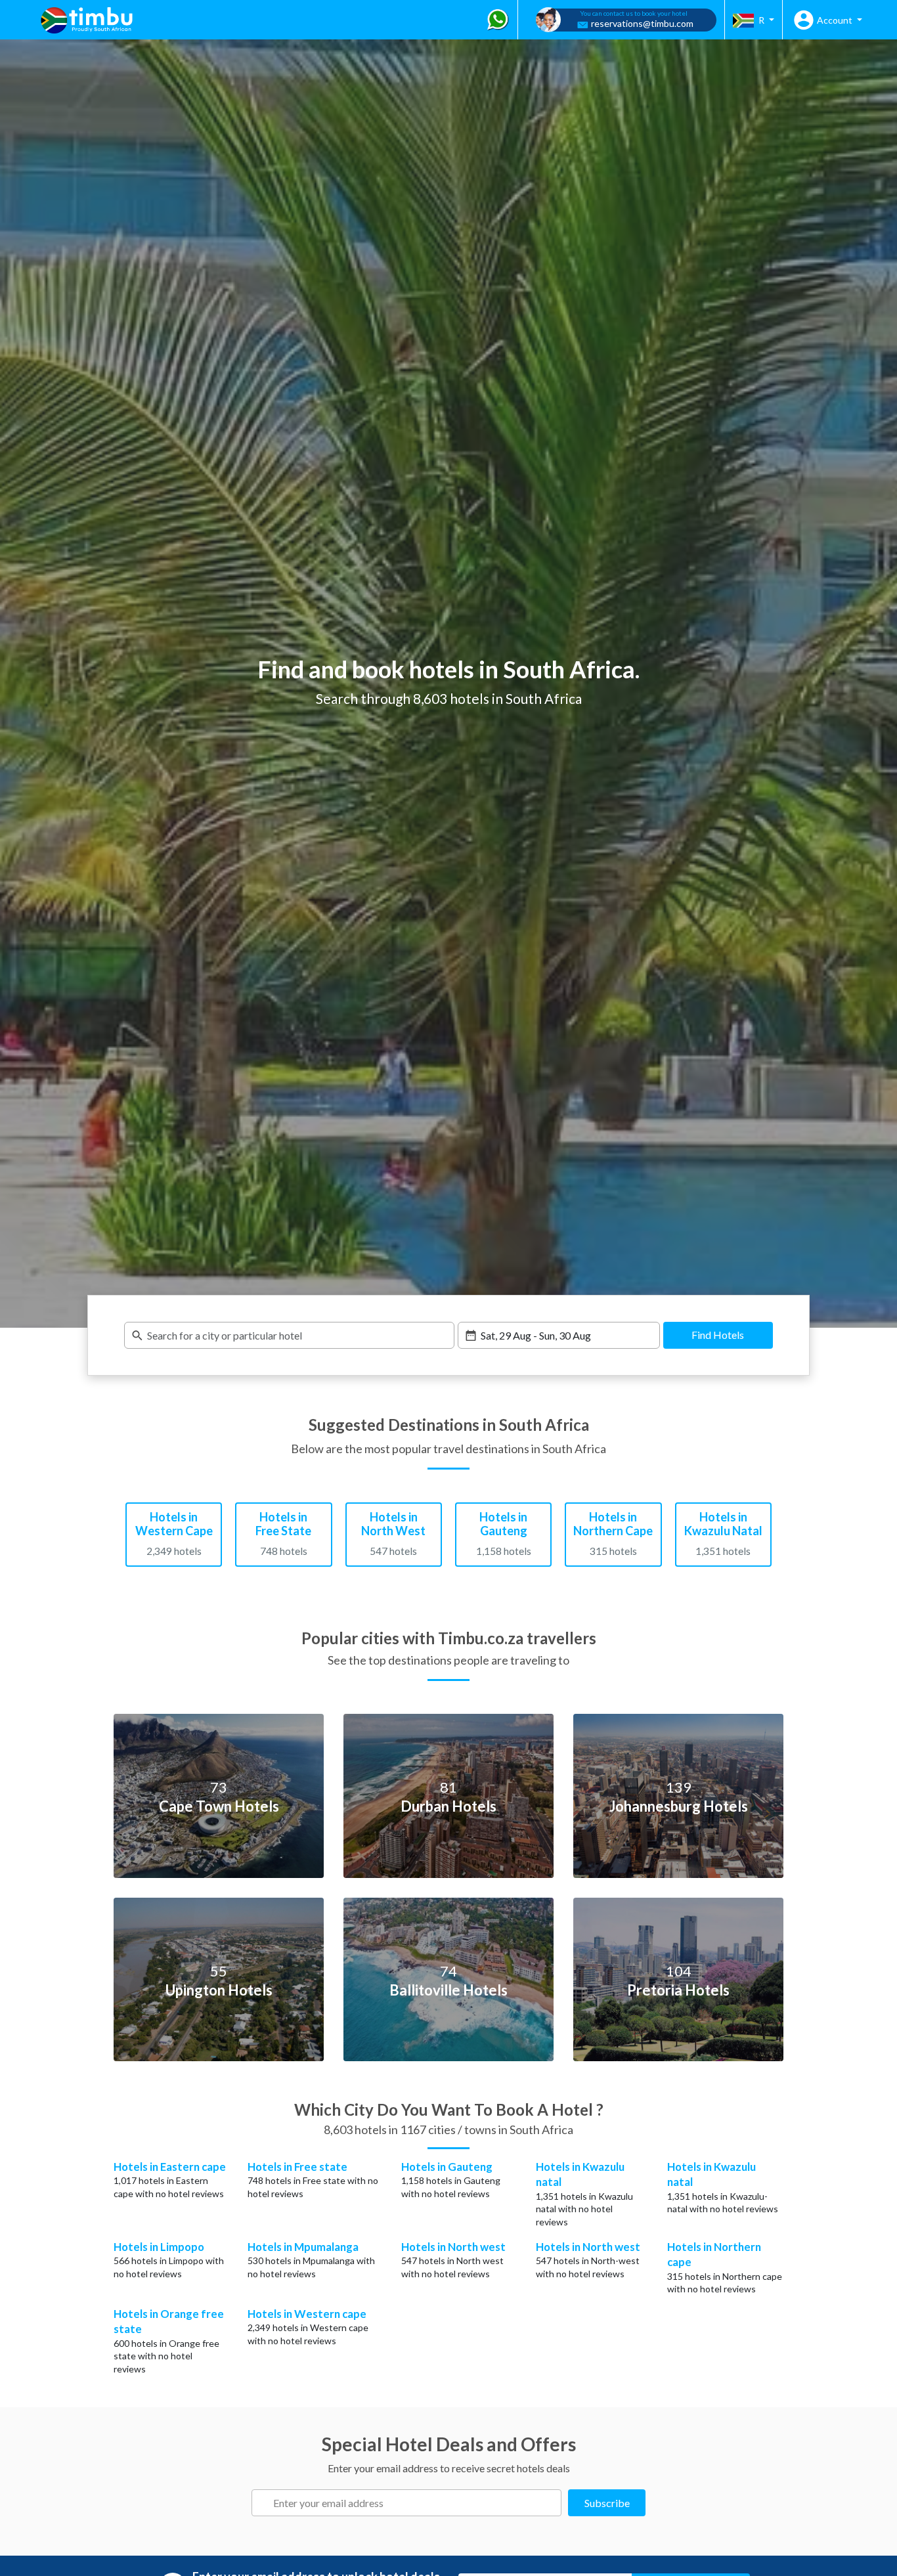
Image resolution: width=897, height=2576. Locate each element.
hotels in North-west (597, 2260)
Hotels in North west (453, 2247)
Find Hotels (718, 1335)
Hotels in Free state (297, 2167)
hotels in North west (461, 2260)
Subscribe (607, 2503)
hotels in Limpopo (167, 2260)
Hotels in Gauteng (447, 2167)
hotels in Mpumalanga (310, 2260)
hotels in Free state (305, 2180)
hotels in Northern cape (733, 2276)
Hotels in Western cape (307, 2314)
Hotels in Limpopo (159, 2247)
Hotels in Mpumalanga (303, 2247)
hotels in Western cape (320, 2327)
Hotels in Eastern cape (170, 2167)
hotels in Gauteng (463, 2180)
